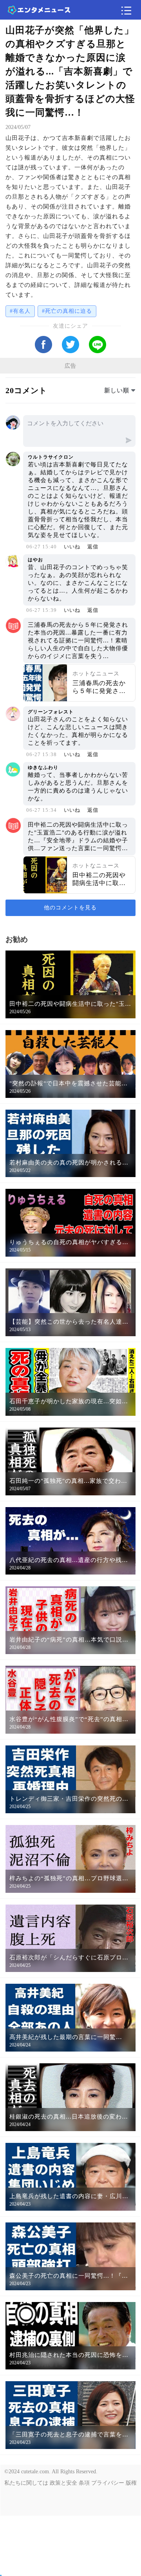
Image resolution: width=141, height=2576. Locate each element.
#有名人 (20, 311)
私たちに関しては (26, 2483)
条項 (84, 2483)
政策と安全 (63, 2483)
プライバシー (108, 2483)
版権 (131, 2483)
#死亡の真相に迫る (67, 311)
